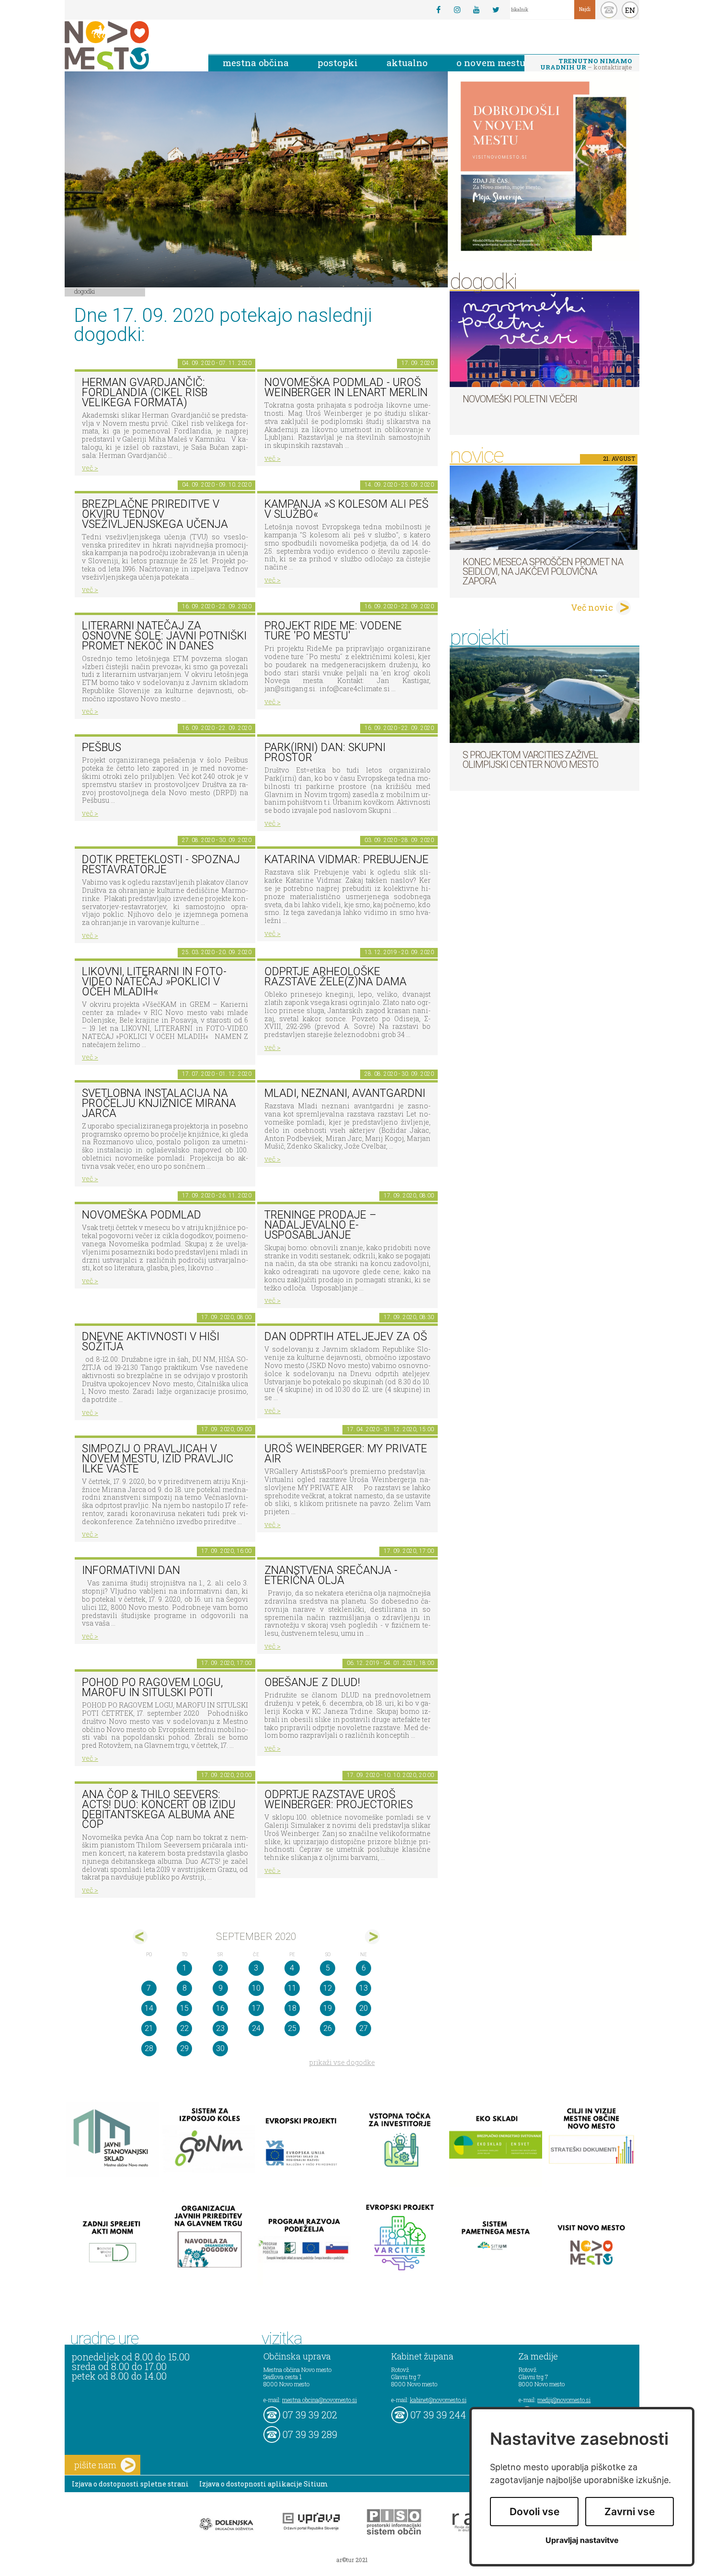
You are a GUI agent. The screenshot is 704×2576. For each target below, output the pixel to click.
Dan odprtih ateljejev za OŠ (346, 1337)
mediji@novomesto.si (564, 2400)
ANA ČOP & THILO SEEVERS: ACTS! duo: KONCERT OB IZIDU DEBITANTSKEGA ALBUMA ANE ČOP (159, 1809)
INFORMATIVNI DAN (131, 1570)
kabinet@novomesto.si (438, 2400)
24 (256, 2028)
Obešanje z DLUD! (312, 1682)
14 (149, 2008)
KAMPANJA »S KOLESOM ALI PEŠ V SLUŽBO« (346, 509)
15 (184, 2008)
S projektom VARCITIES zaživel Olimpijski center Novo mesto (530, 760)
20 (363, 2008)
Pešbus (102, 747)
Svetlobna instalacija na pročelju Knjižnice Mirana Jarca (159, 1103)
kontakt (609, 10)
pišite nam (95, 2465)
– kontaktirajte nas (586, 65)
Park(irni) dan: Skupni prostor (325, 752)
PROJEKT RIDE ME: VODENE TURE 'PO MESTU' (333, 631)
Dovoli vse (534, 2512)
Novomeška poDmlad (142, 1215)
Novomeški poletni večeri (520, 399)
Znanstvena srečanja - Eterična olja (331, 1575)
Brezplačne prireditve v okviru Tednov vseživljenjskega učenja (155, 514)
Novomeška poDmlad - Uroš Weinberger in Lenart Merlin (346, 388)
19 (328, 2008)
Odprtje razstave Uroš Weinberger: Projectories (339, 1800)
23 (220, 2028)
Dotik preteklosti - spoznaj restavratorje (161, 865)
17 (256, 2008)
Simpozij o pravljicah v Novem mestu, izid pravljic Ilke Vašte (158, 1459)
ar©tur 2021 (352, 2560)
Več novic (592, 607)
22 (184, 2028)
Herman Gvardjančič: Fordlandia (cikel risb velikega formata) (145, 392)
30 (220, 2048)
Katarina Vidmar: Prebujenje (346, 860)
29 (184, 2048)
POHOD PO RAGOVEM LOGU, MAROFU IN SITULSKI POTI (152, 1687)
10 (256, 1988)
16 (220, 2008)
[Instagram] (457, 10)
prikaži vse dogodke (342, 2062)
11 (292, 1988)
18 (292, 2008)
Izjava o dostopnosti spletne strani (130, 2484)
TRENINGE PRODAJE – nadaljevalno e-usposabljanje (320, 1225)
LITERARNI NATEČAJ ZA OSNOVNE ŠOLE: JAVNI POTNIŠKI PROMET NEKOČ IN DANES (164, 636)
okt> (372, 1937)
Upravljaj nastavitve (582, 2540)
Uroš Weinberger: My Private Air (346, 1454)
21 (149, 2028)
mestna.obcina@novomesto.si (319, 2400)
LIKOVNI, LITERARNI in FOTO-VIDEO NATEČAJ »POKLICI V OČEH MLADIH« (154, 981)
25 (292, 2028)
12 (328, 1988)
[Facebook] (438, 10)
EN (630, 10)
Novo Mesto (129, 45)
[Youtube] (477, 10)
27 (363, 2028)
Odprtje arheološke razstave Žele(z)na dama (335, 977)
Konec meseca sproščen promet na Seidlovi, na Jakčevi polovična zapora (543, 571)
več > (90, 468)
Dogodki (85, 291)
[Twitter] (496, 10)
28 (149, 2048)
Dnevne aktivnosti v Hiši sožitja (151, 1342)
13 (363, 1988)
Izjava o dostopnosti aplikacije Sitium (264, 2484)
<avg (140, 1937)
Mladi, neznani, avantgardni (345, 1093)
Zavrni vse (630, 2512)
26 (328, 2028)
